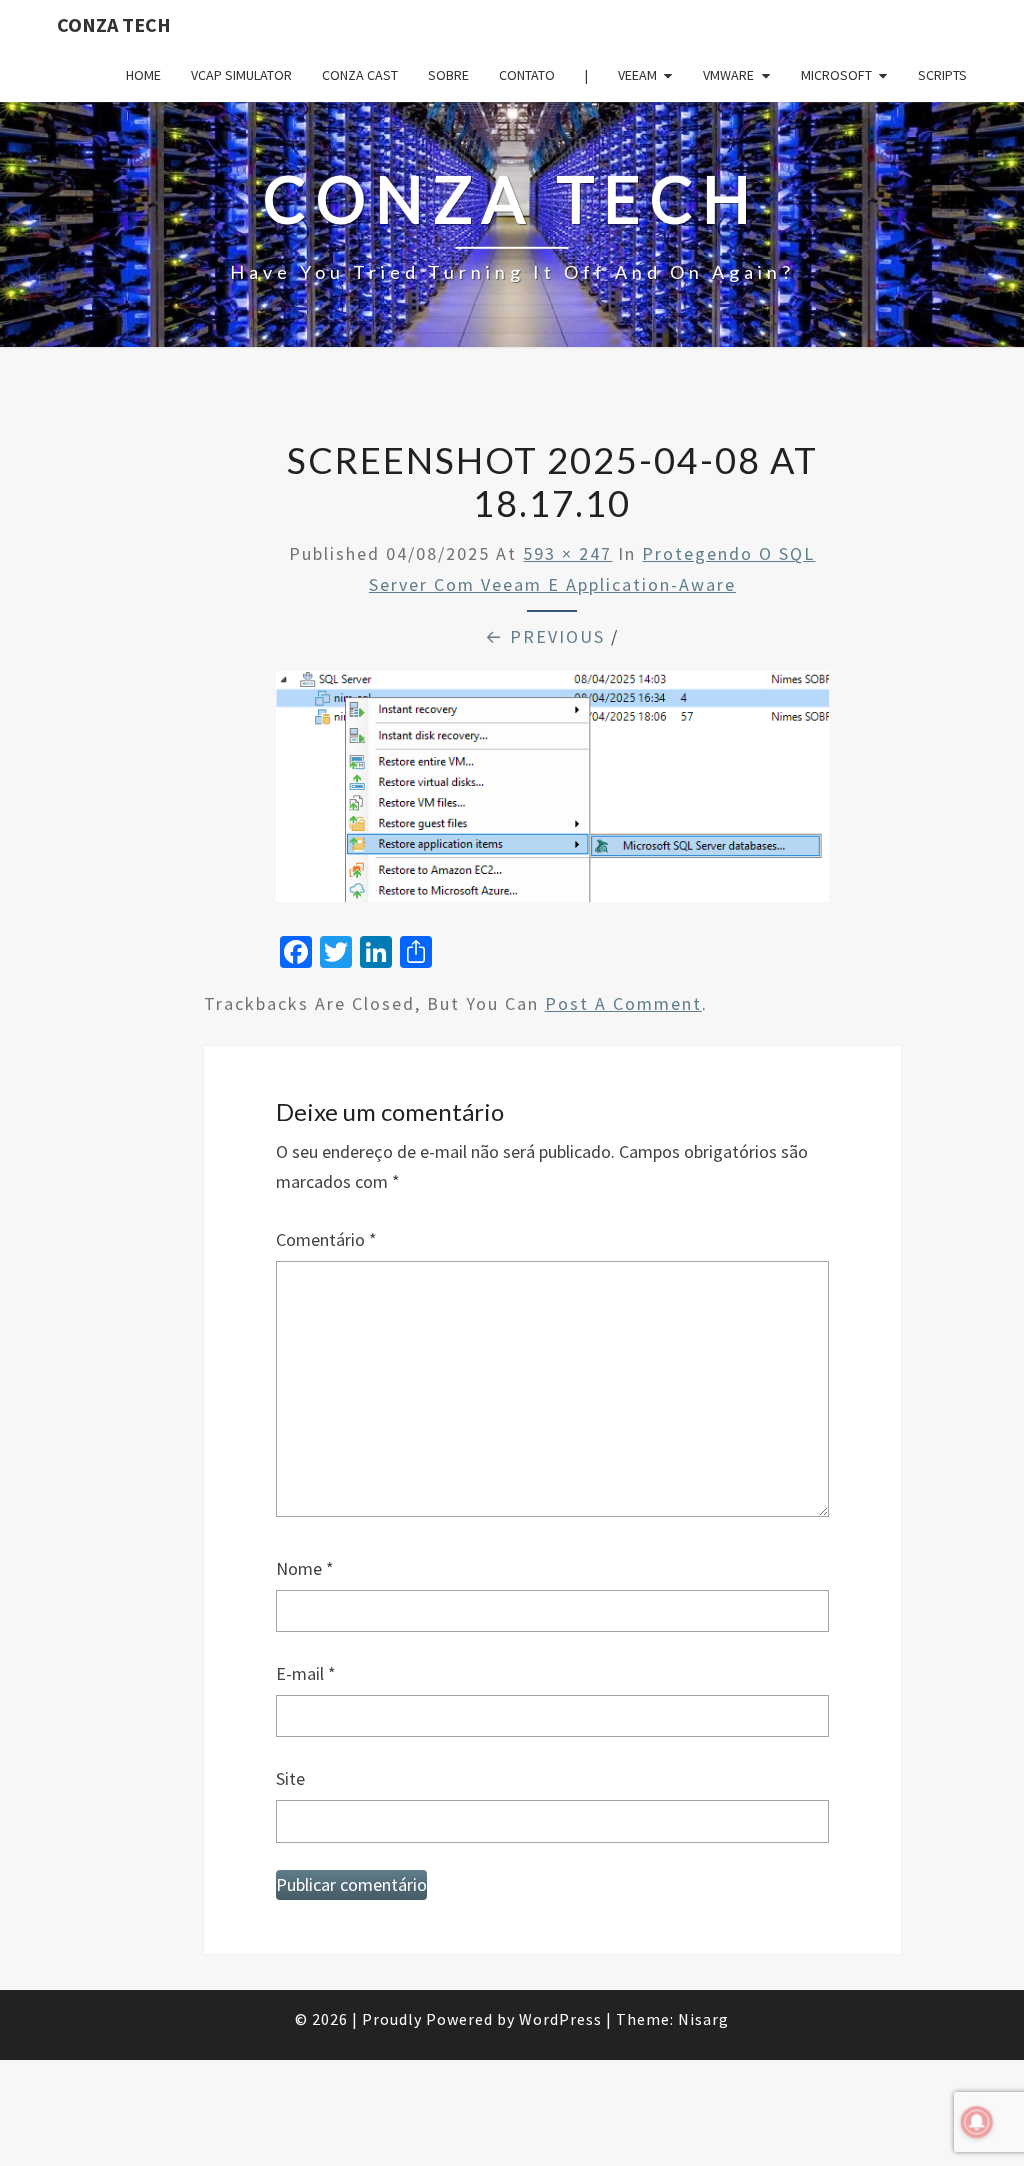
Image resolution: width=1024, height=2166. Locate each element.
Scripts (942, 75)
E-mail (306, 1673)
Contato (527, 75)
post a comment (623, 1003)
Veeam (637, 75)
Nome (305, 1568)
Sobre (448, 75)
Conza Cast (360, 75)
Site (290, 1778)
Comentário (326, 1239)
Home (143, 75)
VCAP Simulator (241, 75)
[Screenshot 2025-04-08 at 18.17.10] (552, 793)
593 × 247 (567, 553)
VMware (728, 75)
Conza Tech (114, 24)
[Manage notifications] (977, 2122)
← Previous (545, 636)
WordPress (560, 2019)
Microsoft (836, 75)
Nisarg (703, 2019)
